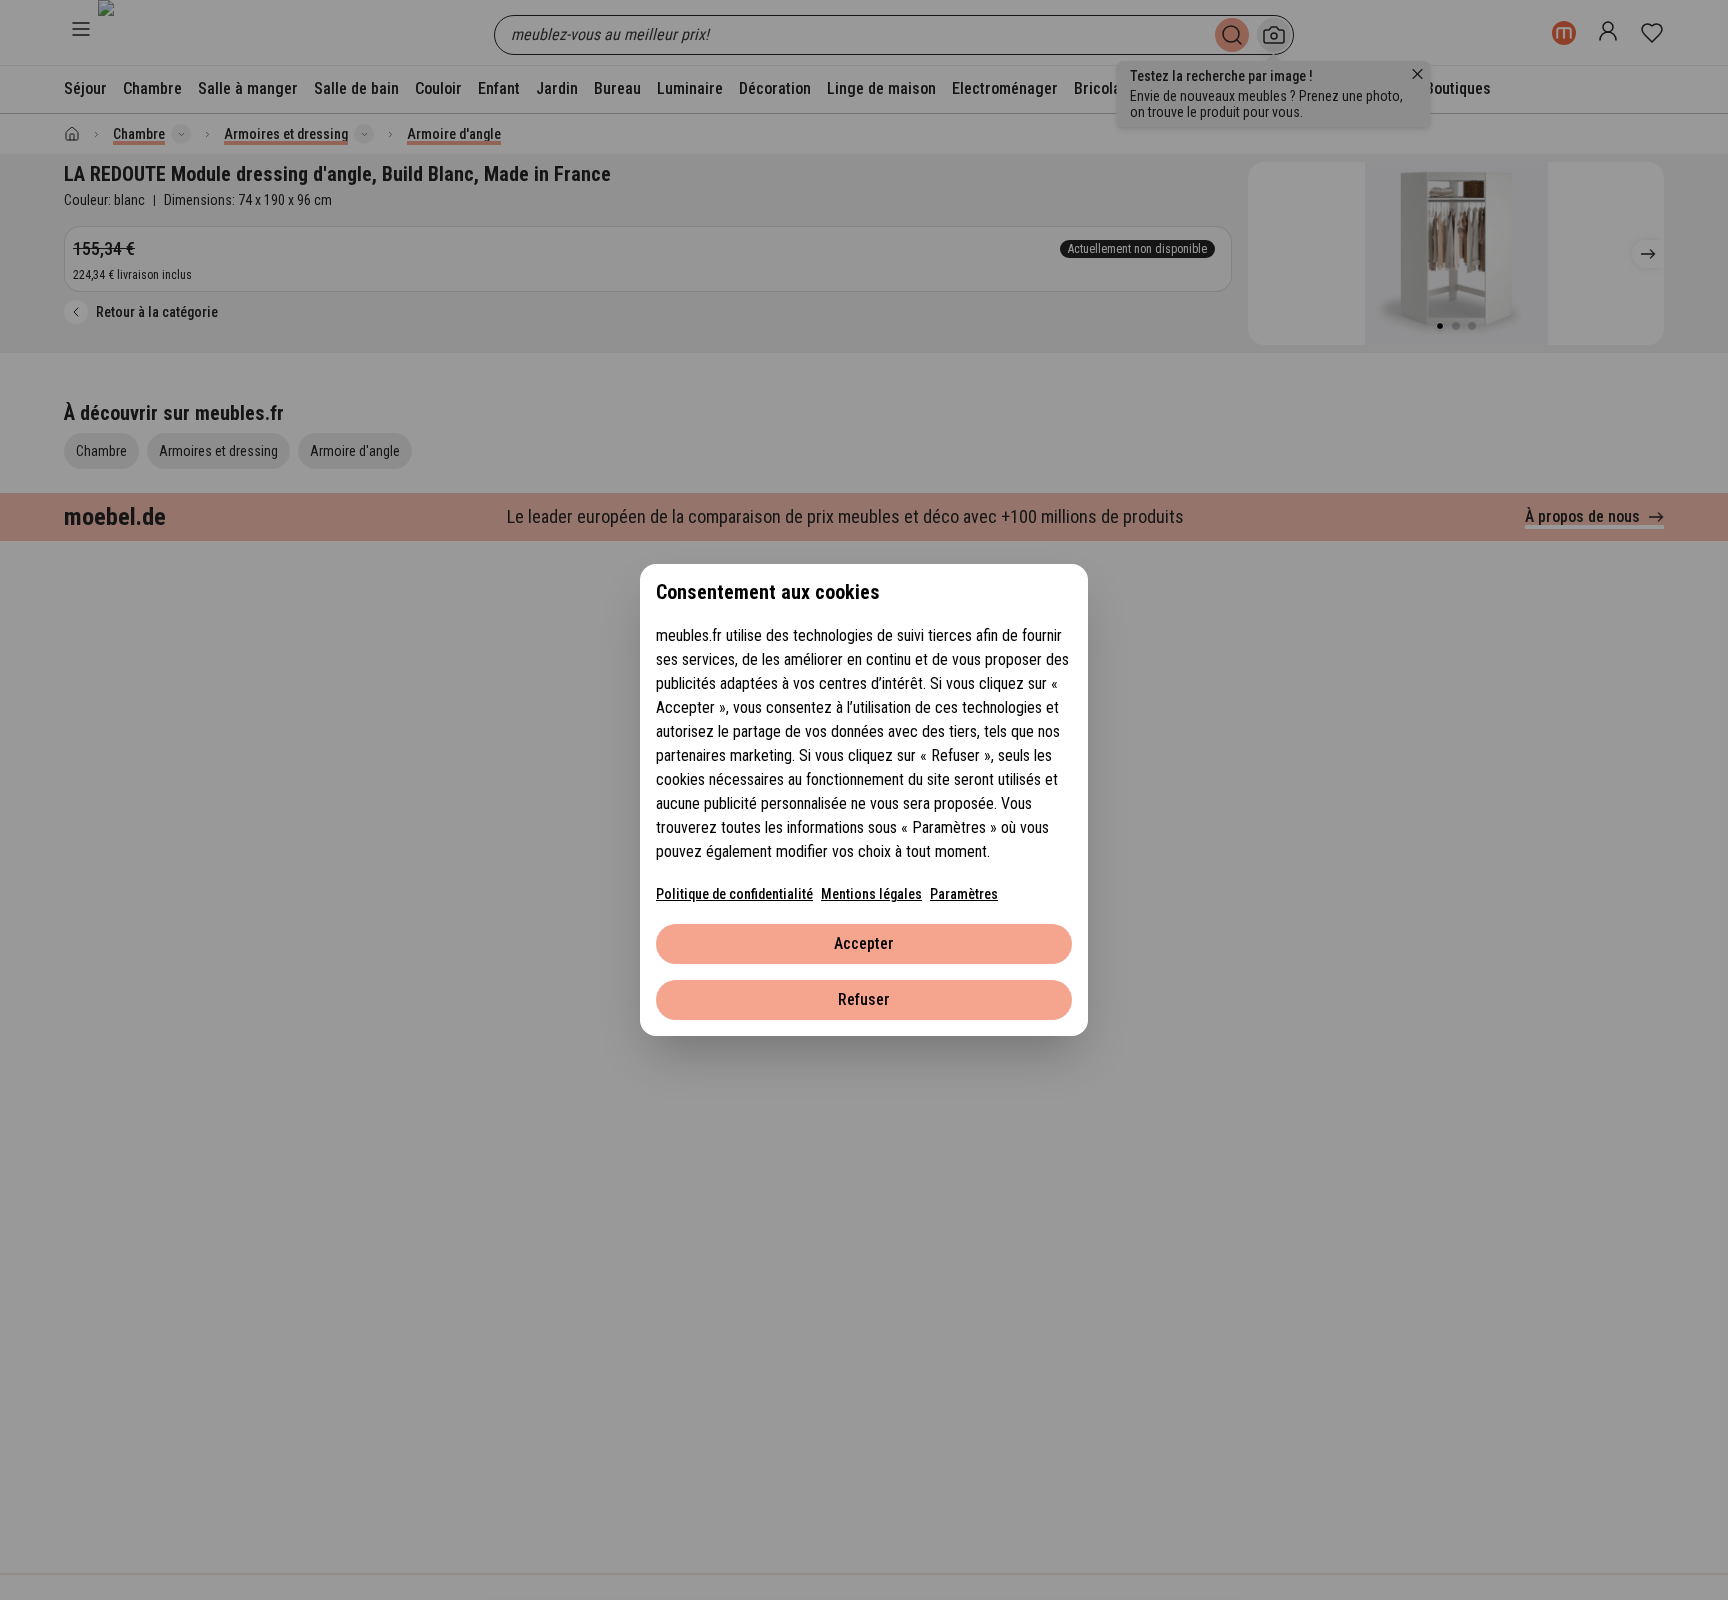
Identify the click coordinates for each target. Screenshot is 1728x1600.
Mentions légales (871, 894)
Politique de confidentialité (734, 894)
